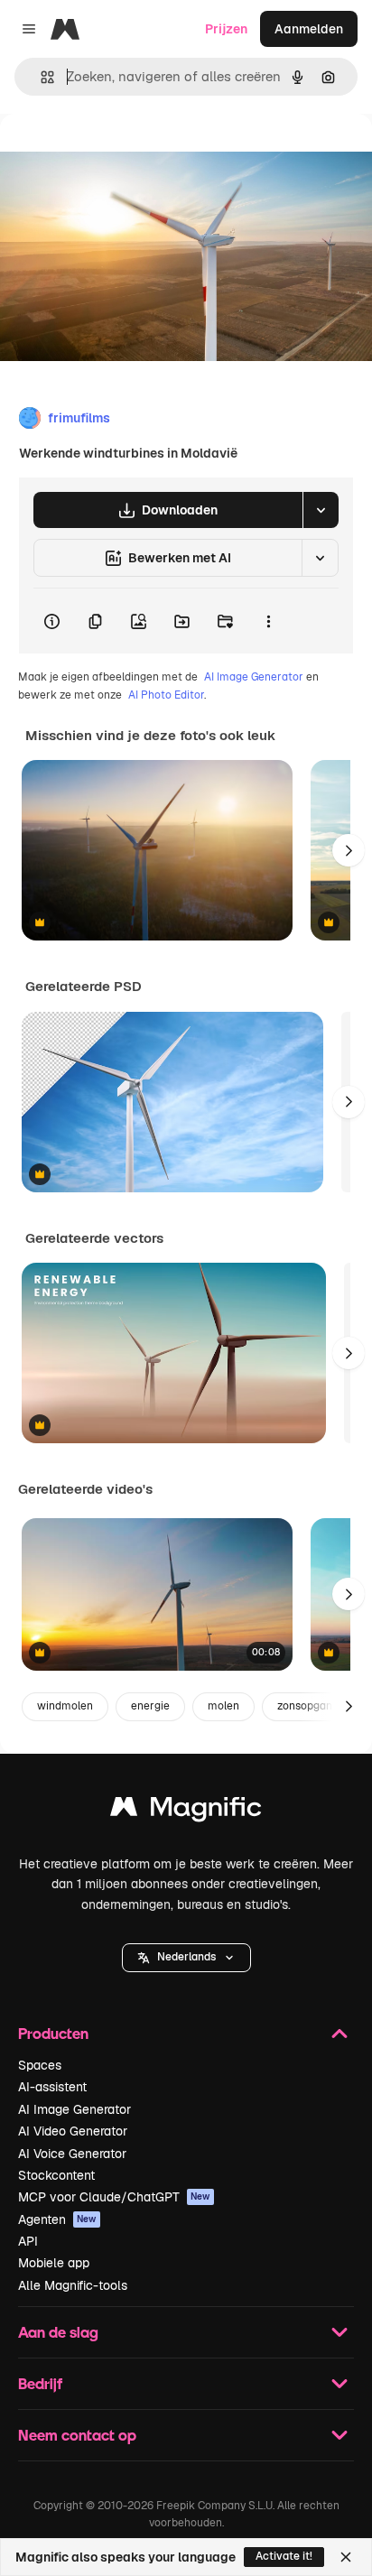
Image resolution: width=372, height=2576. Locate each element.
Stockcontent (56, 2175)
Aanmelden (309, 29)
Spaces (40, 2065)
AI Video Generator (73, 2131)
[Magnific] (186, 1811)
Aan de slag (58, 2332)
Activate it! (284, 2556)
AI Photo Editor (166, 695)
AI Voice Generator (72, 2154)
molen (223, 1706)
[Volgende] (349, 850)
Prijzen (226, 29)
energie (150, 1706)
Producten (53, 2033)
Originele (119, 155)
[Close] (346, 2557)
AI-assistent (52, 2087)
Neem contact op (77, 2435)
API (28, 2241)
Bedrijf (40, 2383)
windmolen (65, 1706)
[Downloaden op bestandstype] (321, 510)
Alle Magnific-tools (73, 2285)
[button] (186, 1958)
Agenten (57, 2219)
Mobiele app (54, 2263)
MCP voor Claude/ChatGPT (114, 2197)
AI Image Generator (254, 677)
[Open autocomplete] (40, 77)
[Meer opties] (268, 621)
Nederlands (186, 1957)
